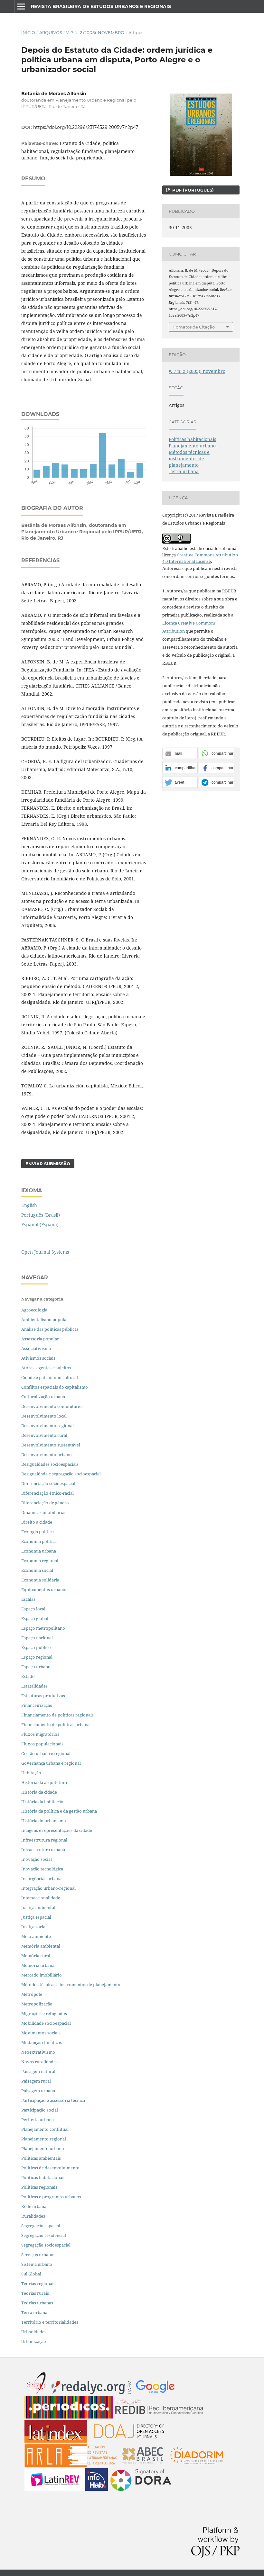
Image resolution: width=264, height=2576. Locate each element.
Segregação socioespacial (46, 2245)
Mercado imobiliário (42, 1975)
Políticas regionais (39, 2187)
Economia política (39, 1541)
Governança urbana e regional (51, 1763)
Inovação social (37, 1859)
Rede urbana (34, 2206)
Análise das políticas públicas (50, 1329)
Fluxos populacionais (42, 1744)
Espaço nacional (37, 1638)
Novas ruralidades (39, 2062)
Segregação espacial (41, 2226)
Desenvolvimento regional (47, 1426)
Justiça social (34, 1927)
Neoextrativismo (38, 2052)
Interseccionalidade (41, 1898)
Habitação (31, 1773)
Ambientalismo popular (45, 1320)
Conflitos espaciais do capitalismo (55, 1387)
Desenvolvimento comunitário (52, 1406)
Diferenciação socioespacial (48, 1483)
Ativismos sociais (39, 1358)
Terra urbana (184, 471)
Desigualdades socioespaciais (50, 1464)
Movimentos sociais (41, 2033)
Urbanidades (34, 2332)
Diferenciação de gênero (45, 1503)
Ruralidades (33, 2216)
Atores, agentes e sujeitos (46, 1368)
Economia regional (40, 1561)
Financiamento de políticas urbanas (56, 1725)
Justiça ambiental (38, 1907)
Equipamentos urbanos (44, 1590)
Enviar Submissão (48, 1164)
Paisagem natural (38, 2071)
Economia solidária (40, 1580)
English (29, 1205)
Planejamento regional (44, 2139)
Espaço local (33, 1609)
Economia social (38, 1570)
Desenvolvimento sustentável (51, 1445)
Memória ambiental (41, 1946)
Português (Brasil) (41, 1215)
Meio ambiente (36, 1936)
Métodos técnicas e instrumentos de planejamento (189, 459)
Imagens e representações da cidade (57, 1830)
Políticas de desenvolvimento (50, 2168)
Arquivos (51, 32)
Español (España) (40, 1225)
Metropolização (37, 2004)
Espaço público (36, 1647)
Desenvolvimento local (45, 1416)
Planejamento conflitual (45, 2129)
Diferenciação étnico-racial (47, 1493)
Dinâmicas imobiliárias (44, 1512)
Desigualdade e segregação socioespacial (61, 1474)
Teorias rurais (35, 2293)
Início (28, 32)
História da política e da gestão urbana (59, 1811)
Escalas (28, 1599)
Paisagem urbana (38, 2091)
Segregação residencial (44, 2235)
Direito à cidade (37, 1522)
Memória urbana (38, 1965)
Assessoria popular (40, 1339)
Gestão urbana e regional (46, 1753)
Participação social (40, 2110)
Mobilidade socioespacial (46, 2023)
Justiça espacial (36, 1917)
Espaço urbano (36, 1667)
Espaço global (35, 1618)
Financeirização (37, 1705)
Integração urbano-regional (48, 1888)
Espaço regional (37, 1657)
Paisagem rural (36, 2081)
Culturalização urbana (43, 1397)
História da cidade (39, 1792)
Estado (28, 1676)
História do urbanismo (44, 1821)
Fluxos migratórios (40, 1734)
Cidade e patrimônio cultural (50, 1377)
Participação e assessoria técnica (53, 2100)
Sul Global (31, 2274)
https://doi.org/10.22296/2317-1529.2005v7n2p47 (86, 127)
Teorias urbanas (37, 2303)
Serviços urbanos (38, 2255)
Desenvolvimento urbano (47, 1455)
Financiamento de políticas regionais (57, 1715)
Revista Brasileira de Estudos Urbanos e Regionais (101, 6)
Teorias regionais (38, 2283)
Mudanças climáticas (42, 2042)
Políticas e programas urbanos (51, 2197)
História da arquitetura (44, 1782)
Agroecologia (35, 1310)
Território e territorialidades (50, 2322)
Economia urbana (39, 1551)
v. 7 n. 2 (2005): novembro (95, 32)
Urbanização (34, 2341)
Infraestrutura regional (44, 1840)
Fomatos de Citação (194, 327)
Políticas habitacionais (192, 439)
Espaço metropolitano (43, 1628)
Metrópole (32, 1994)
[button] (180, 754)
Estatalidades (34, 1686)
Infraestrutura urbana (43, 1850)
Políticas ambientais (41, 2158)
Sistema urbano (37, 2264)
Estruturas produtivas (43, 1696)
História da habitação (42, 1802)
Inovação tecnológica (42, 1869)
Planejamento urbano (193, 446)
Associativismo (36, 1348)
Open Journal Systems (45, 1252)
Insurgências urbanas (42, 1878)
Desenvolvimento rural (44, 1435)
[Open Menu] (21, 6)
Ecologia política (38, 1532)
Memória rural (36, 1956)
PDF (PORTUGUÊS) (192, 190)
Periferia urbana (38, 2120)
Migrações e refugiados (44, 2013)
